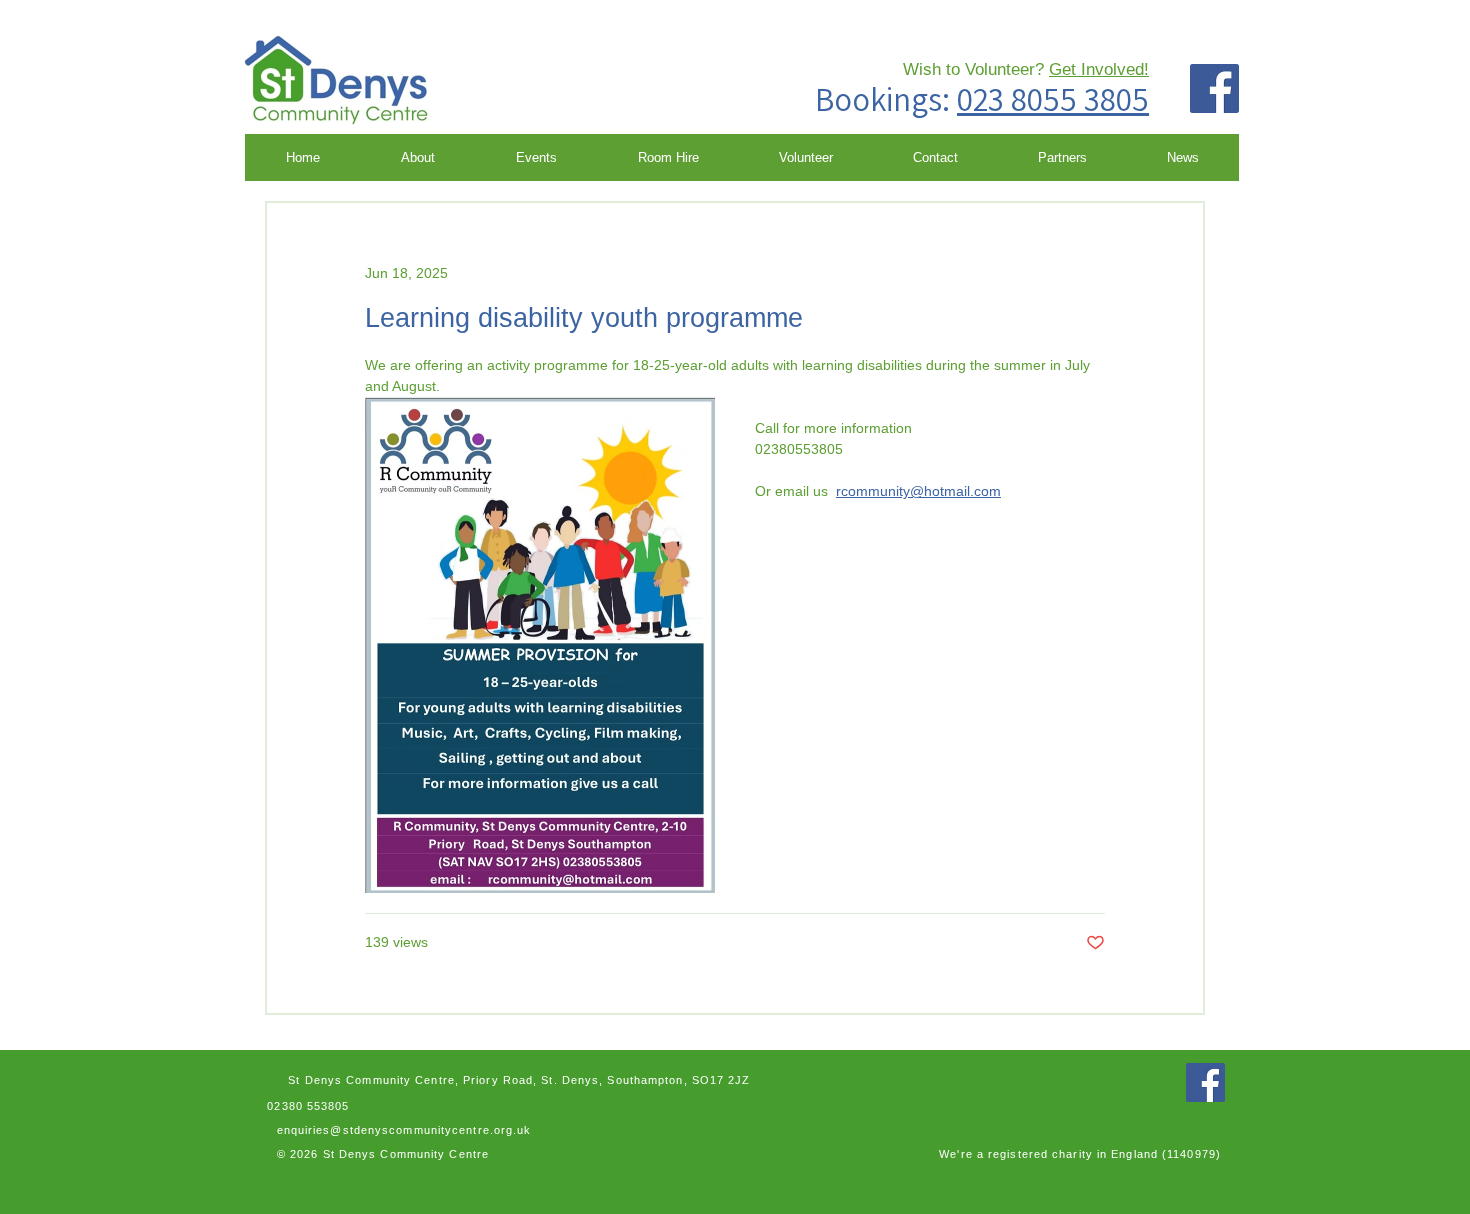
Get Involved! (1099, 69)
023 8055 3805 (1053, 98)
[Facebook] (1214, 88)
